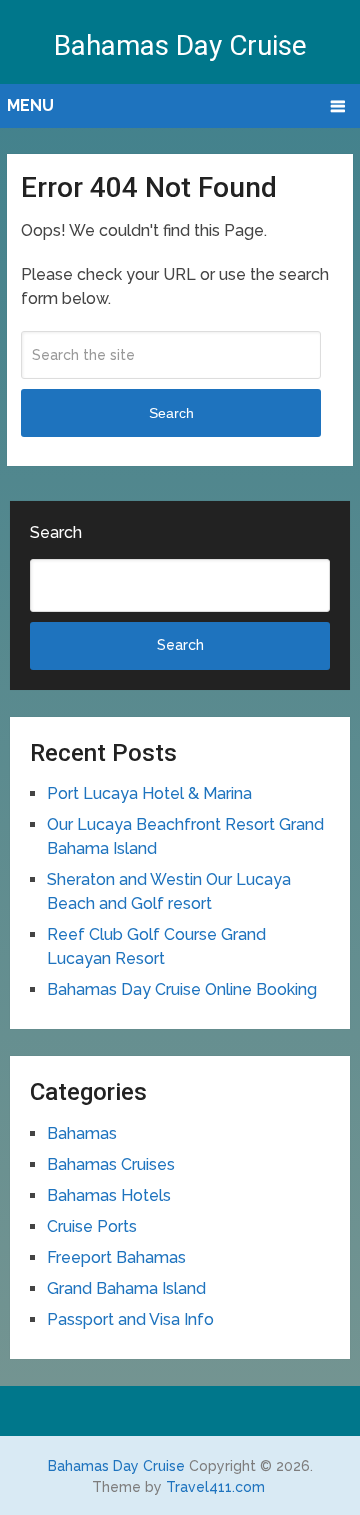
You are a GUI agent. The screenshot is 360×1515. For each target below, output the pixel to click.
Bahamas (82, 1133)
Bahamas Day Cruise (180, 45)
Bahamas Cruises (111, 1164)
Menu (30, 105)
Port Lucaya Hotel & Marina (149, 793)
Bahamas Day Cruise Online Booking (182, 989)
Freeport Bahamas (116, 1257)
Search (171, 413)
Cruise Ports (92, 1226)
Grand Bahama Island (126, 1288)
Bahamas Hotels (109, 1195)
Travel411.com (215, 1487)
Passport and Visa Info (130, 1319)
